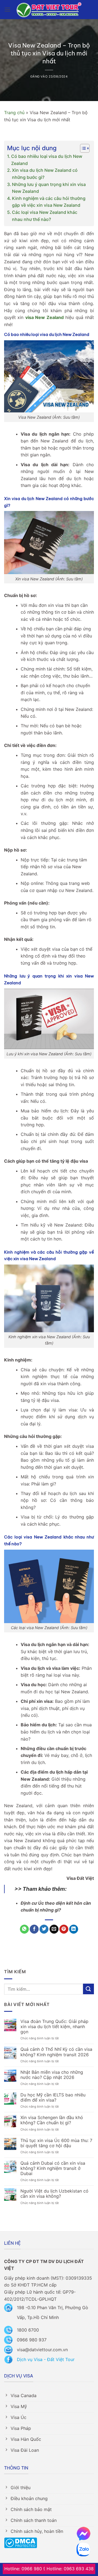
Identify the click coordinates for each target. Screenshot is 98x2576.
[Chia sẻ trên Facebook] (34, 1929)
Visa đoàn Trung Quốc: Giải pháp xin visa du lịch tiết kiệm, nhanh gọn (54, 2027)
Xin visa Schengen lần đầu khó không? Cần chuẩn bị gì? (52, 2120)
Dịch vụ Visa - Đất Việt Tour (46, 2359)
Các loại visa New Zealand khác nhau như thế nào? (45, 216)
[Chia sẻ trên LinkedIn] (74, 1929)
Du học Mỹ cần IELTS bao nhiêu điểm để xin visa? (53, 2098)
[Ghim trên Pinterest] (64, 1929)
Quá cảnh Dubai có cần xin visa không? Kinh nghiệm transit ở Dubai (53, 2168)
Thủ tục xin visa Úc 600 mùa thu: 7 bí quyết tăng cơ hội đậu (56, 2143)
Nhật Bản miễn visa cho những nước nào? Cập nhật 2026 (52, 2075)
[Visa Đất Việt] (49, 10)
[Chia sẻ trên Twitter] (44, 1929)
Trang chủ (14, 113)
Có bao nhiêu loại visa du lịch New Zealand (47, 160)
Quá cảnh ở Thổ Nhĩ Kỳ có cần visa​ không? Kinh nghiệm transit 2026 (56, 2052)
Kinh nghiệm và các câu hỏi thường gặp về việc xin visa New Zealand (49, 202)
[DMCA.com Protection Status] (21, 2542)
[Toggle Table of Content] (82, 148)
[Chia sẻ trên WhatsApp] (24, 1929)
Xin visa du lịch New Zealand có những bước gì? (45, 174)
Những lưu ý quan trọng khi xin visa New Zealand (49, 188)
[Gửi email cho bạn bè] (54, 1929)
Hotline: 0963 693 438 (70, 2569)
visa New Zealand (45, 317)
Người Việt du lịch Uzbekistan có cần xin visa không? (54, 2194)
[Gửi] (88, 1989)
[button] (7, 9)
